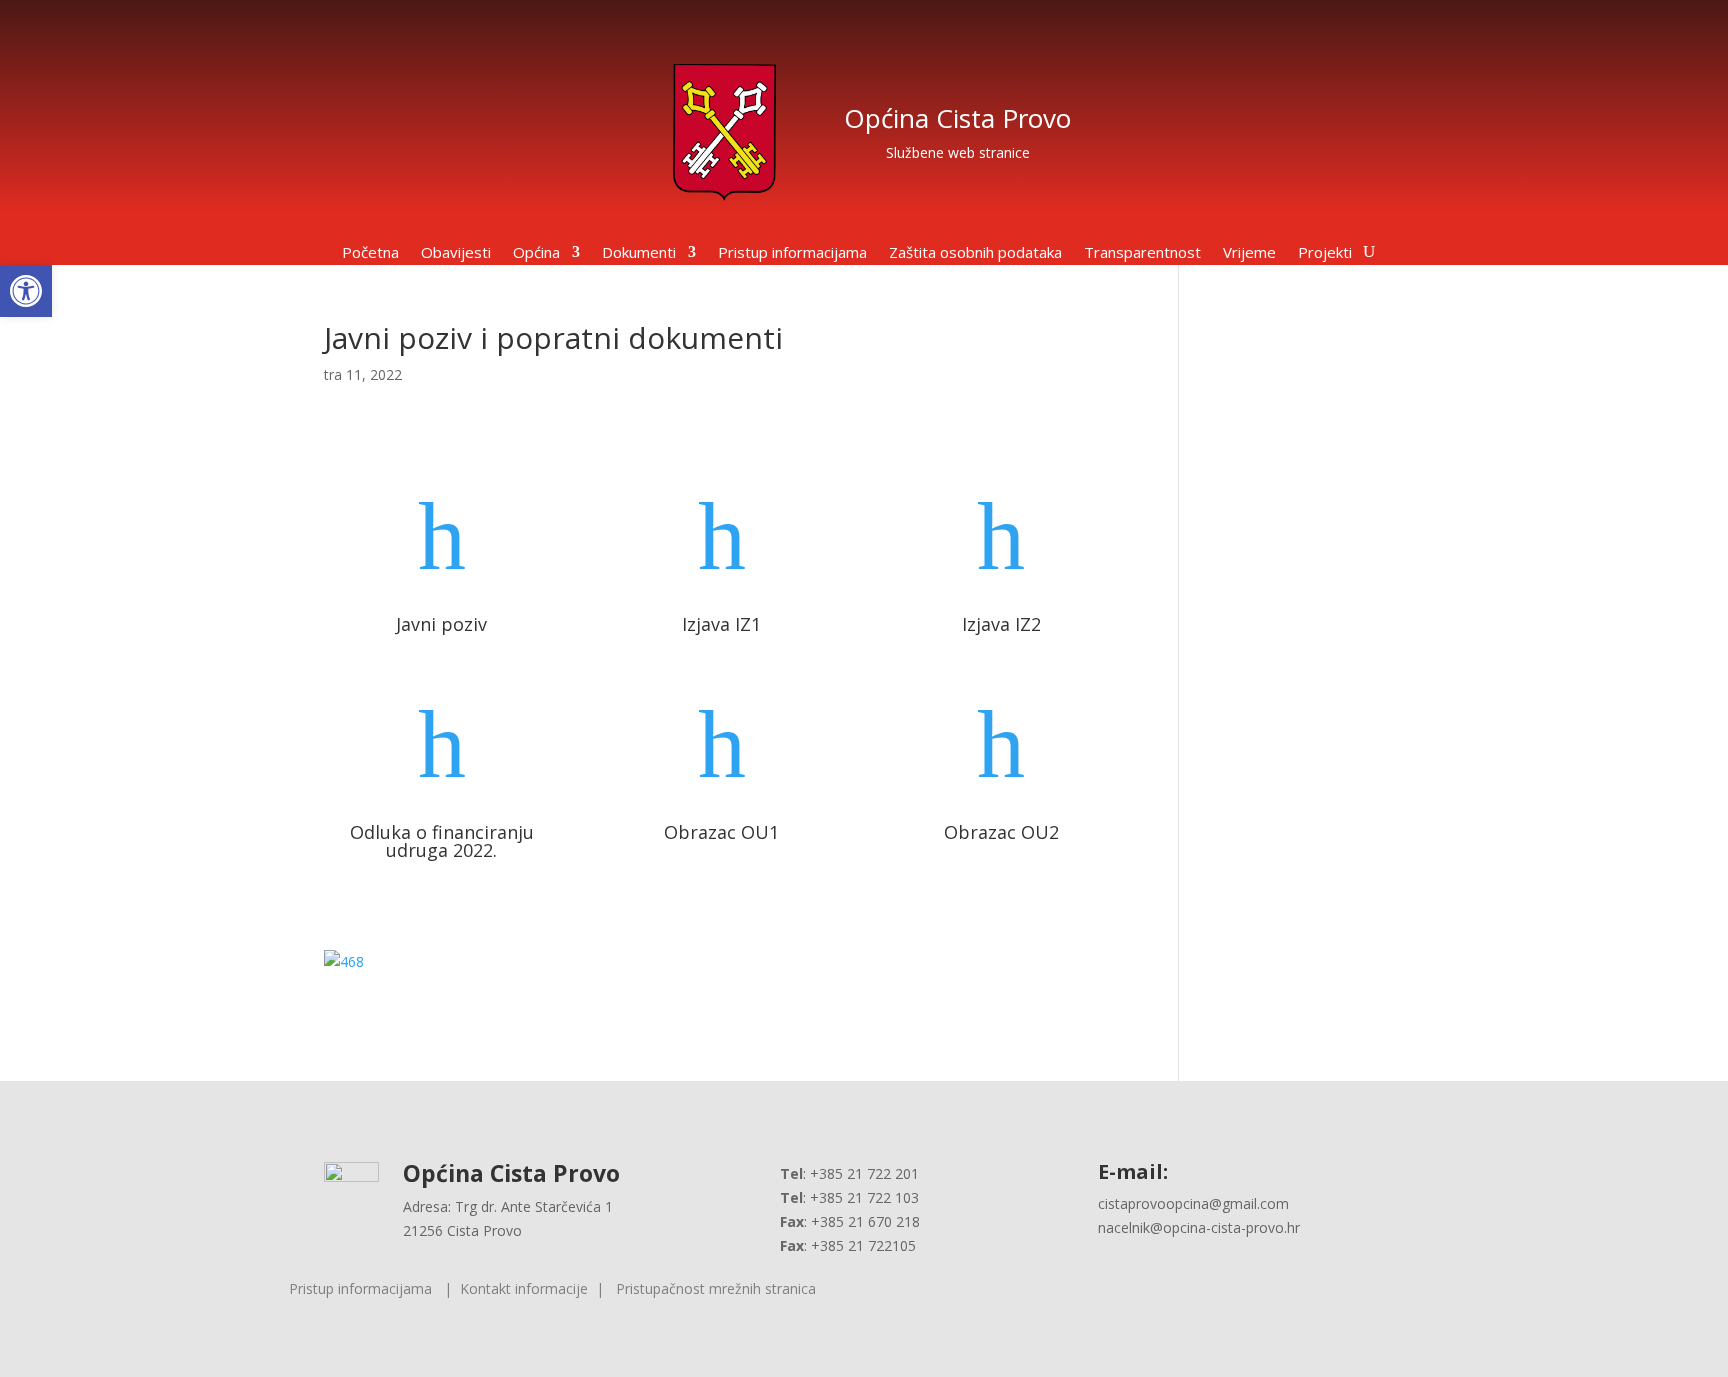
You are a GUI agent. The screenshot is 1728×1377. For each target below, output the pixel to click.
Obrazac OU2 (1001, 832)
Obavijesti (456, 253)
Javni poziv (441, 624)
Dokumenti (639, 253)
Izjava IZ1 (721, 624)
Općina (536, 253)
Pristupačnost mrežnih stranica (716, 1288)
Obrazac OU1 (721, 832)
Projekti (1325, 253)
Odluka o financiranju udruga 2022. (442, 841)
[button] (26, 291)
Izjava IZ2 (1001, 624)
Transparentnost (1142, 253)
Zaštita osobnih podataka (975, 253)
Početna (370, 253)
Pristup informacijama (792, 253)
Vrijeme (1249, 253)
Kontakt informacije (524, 1288)
